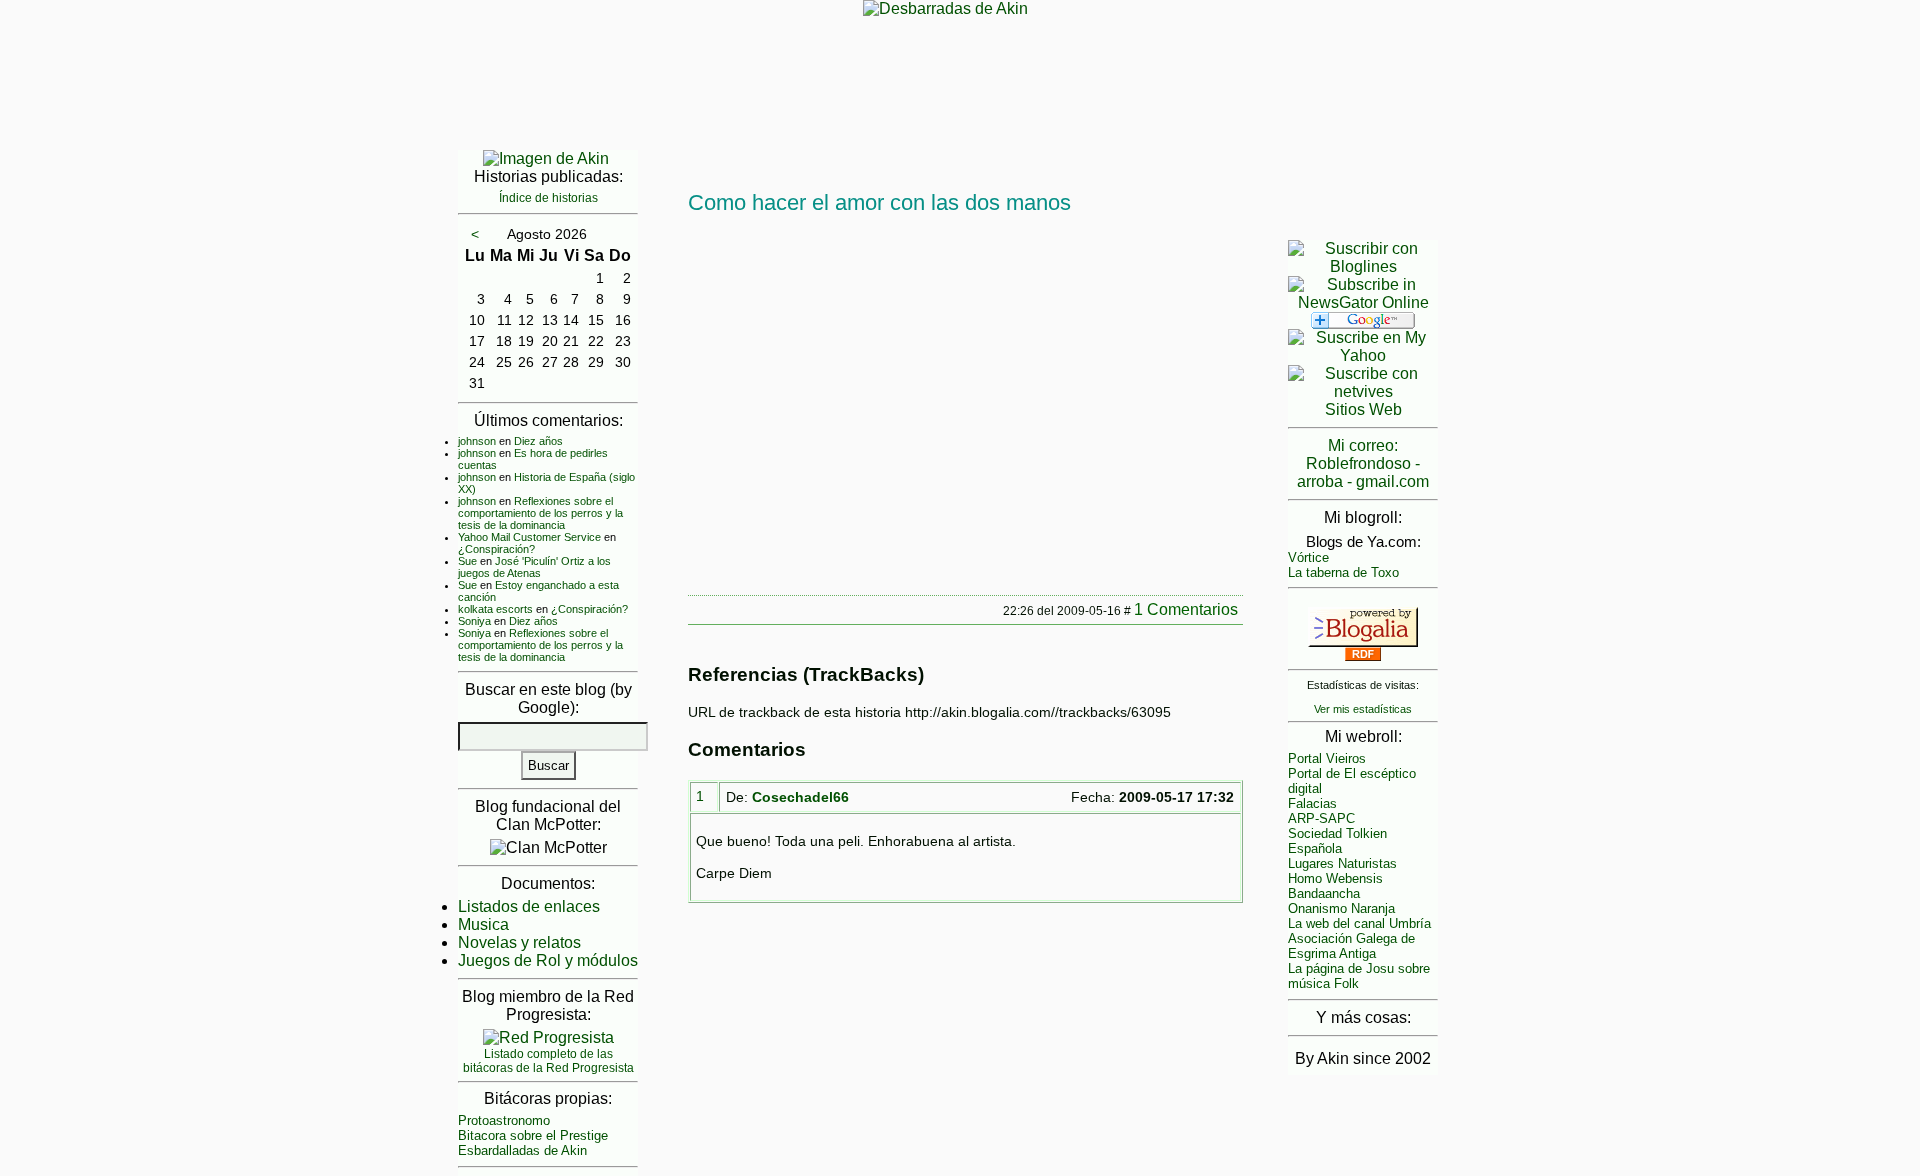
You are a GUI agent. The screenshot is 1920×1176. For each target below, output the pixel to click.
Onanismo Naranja (1341, 908)
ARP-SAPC (1321, 818)
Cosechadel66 (800, 797)
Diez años (538, 441)
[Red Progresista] (548, 1037)
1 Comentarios (1186, 609)
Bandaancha (1324, 893)
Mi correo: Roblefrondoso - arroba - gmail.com (1363, 463)
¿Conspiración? (496, 549)
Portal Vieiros (1327, 758)
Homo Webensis (1335, 878)
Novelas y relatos (519, 942)
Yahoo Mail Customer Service (529, 537)
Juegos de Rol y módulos (548, 960)
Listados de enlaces (529, 906)
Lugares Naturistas (1342, 863)
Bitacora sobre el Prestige (533, 1135)
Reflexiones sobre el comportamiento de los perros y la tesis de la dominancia (540, 513)
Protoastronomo (504, 1120)
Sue (467, 561)
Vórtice (1308, 557)
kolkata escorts (495, 609)
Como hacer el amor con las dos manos (879, 202)
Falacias (1312, 803)
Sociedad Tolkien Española (1337, 841)
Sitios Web (1363, 409)
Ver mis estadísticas (1363, 709)
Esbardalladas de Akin (522, 1150)
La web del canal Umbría (1359, 923)
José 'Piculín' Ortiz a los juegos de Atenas (534, 567)
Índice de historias (548, 198)
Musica (483, 924)
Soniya (474, 621)
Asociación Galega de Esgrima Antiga (1351, 946)
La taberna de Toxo (1343, 572)
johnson (477, 441)
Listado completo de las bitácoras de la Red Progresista (548, 1061)
